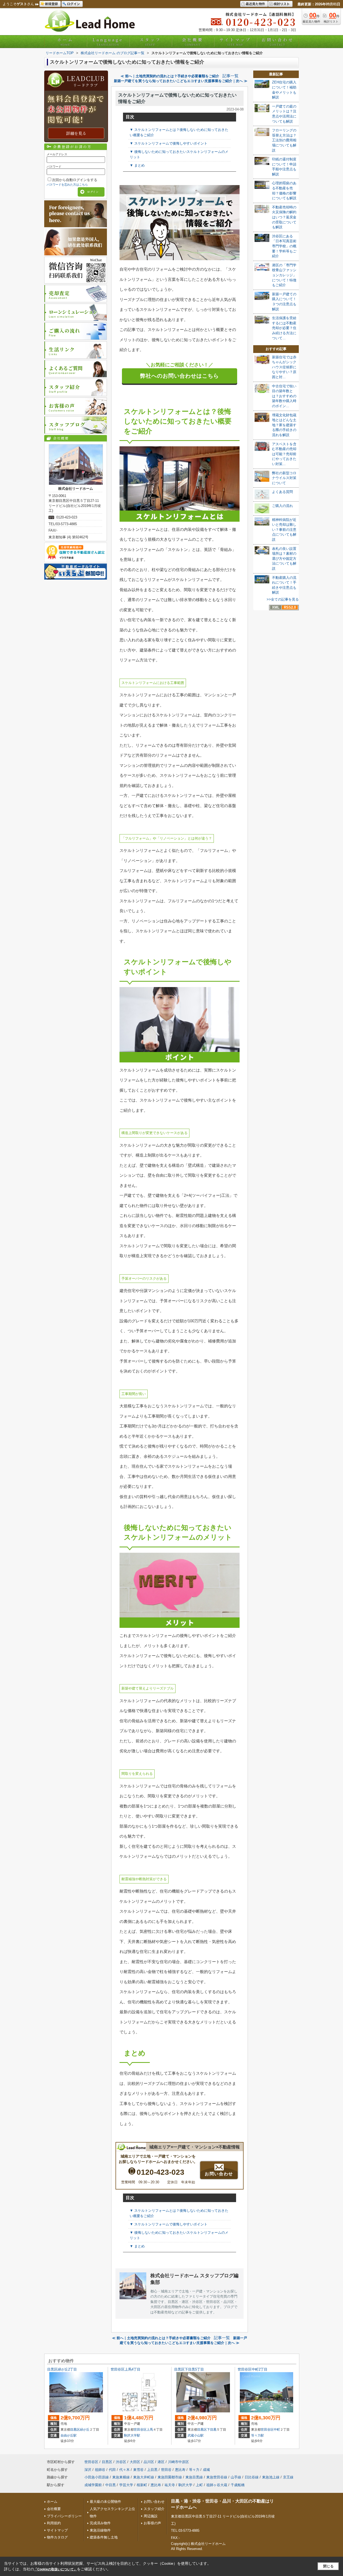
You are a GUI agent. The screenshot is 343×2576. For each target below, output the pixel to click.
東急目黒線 (194, 2477)
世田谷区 (140, 2430)
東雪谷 (138, 2470)
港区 (161, 2462)
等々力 (194, 2470)
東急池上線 (271, 2477)
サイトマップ (235, 42)
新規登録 (51, 4)
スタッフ (150, 42)
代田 (112, 2470)
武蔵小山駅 (196, 2435)
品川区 (149, 2462)
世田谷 (166, 2470)
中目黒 (111, 2485)
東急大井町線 (144, 2477)
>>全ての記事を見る (283, 599)
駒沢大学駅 (132, 2435)
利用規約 (54, 2523)
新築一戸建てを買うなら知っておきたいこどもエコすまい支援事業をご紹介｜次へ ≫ (181, 81)
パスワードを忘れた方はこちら (67, 185)
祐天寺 (170, 2485)
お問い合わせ (278, 42)
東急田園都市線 (170, 2477)
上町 (199, 2485)
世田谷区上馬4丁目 (126, 2369)
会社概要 (193, 42)
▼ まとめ (137, 165)
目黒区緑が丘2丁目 (62, 2369)
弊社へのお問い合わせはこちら (180, 376)
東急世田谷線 (217, 2477)
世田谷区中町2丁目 (253, 2369)
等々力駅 (258, 2435)
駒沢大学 (185, 2485)
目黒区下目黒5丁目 (189, 2369)
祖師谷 (100, 2470)
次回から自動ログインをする (75, 180)
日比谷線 (252, 2477)
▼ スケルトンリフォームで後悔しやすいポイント (169, 143)
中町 (277, 2430)
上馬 (150, 2430)
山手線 (236, 2477)
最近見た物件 (255, 4)
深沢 (88, 2470)
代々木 (124, 2470)
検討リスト (282, 4)
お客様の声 (152, 2523)
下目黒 (212, 2430)
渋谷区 (121, 2462)
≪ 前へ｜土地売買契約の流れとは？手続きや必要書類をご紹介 (170, 76)
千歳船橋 (238, 2485)
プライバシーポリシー (64, 2516)
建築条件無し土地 (104, 2537)
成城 (206, 2470)
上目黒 (152, 2470)
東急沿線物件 (100, 2530)
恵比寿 (180, 2470)
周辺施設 (151, 2516)
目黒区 (75, 2430)
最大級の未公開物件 (105, 2502)
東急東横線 (121, 2477)
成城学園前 (93, 2485)
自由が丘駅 (69, 2435)
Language (108, 42)
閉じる (328, 2566)
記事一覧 (230, 76)
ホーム (65, 42)
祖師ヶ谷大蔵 (217, 2485)
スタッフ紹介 (154, 2509)
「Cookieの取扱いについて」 (55, 2569)
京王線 (288, 2477)
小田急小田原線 (97, 2477)
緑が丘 (85, 2430)
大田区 (135, 2462)
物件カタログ (57, 2537)
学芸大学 (126, 2485)
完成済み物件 (100, 2523)
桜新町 (142, 2485)
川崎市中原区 (178, 2462)
